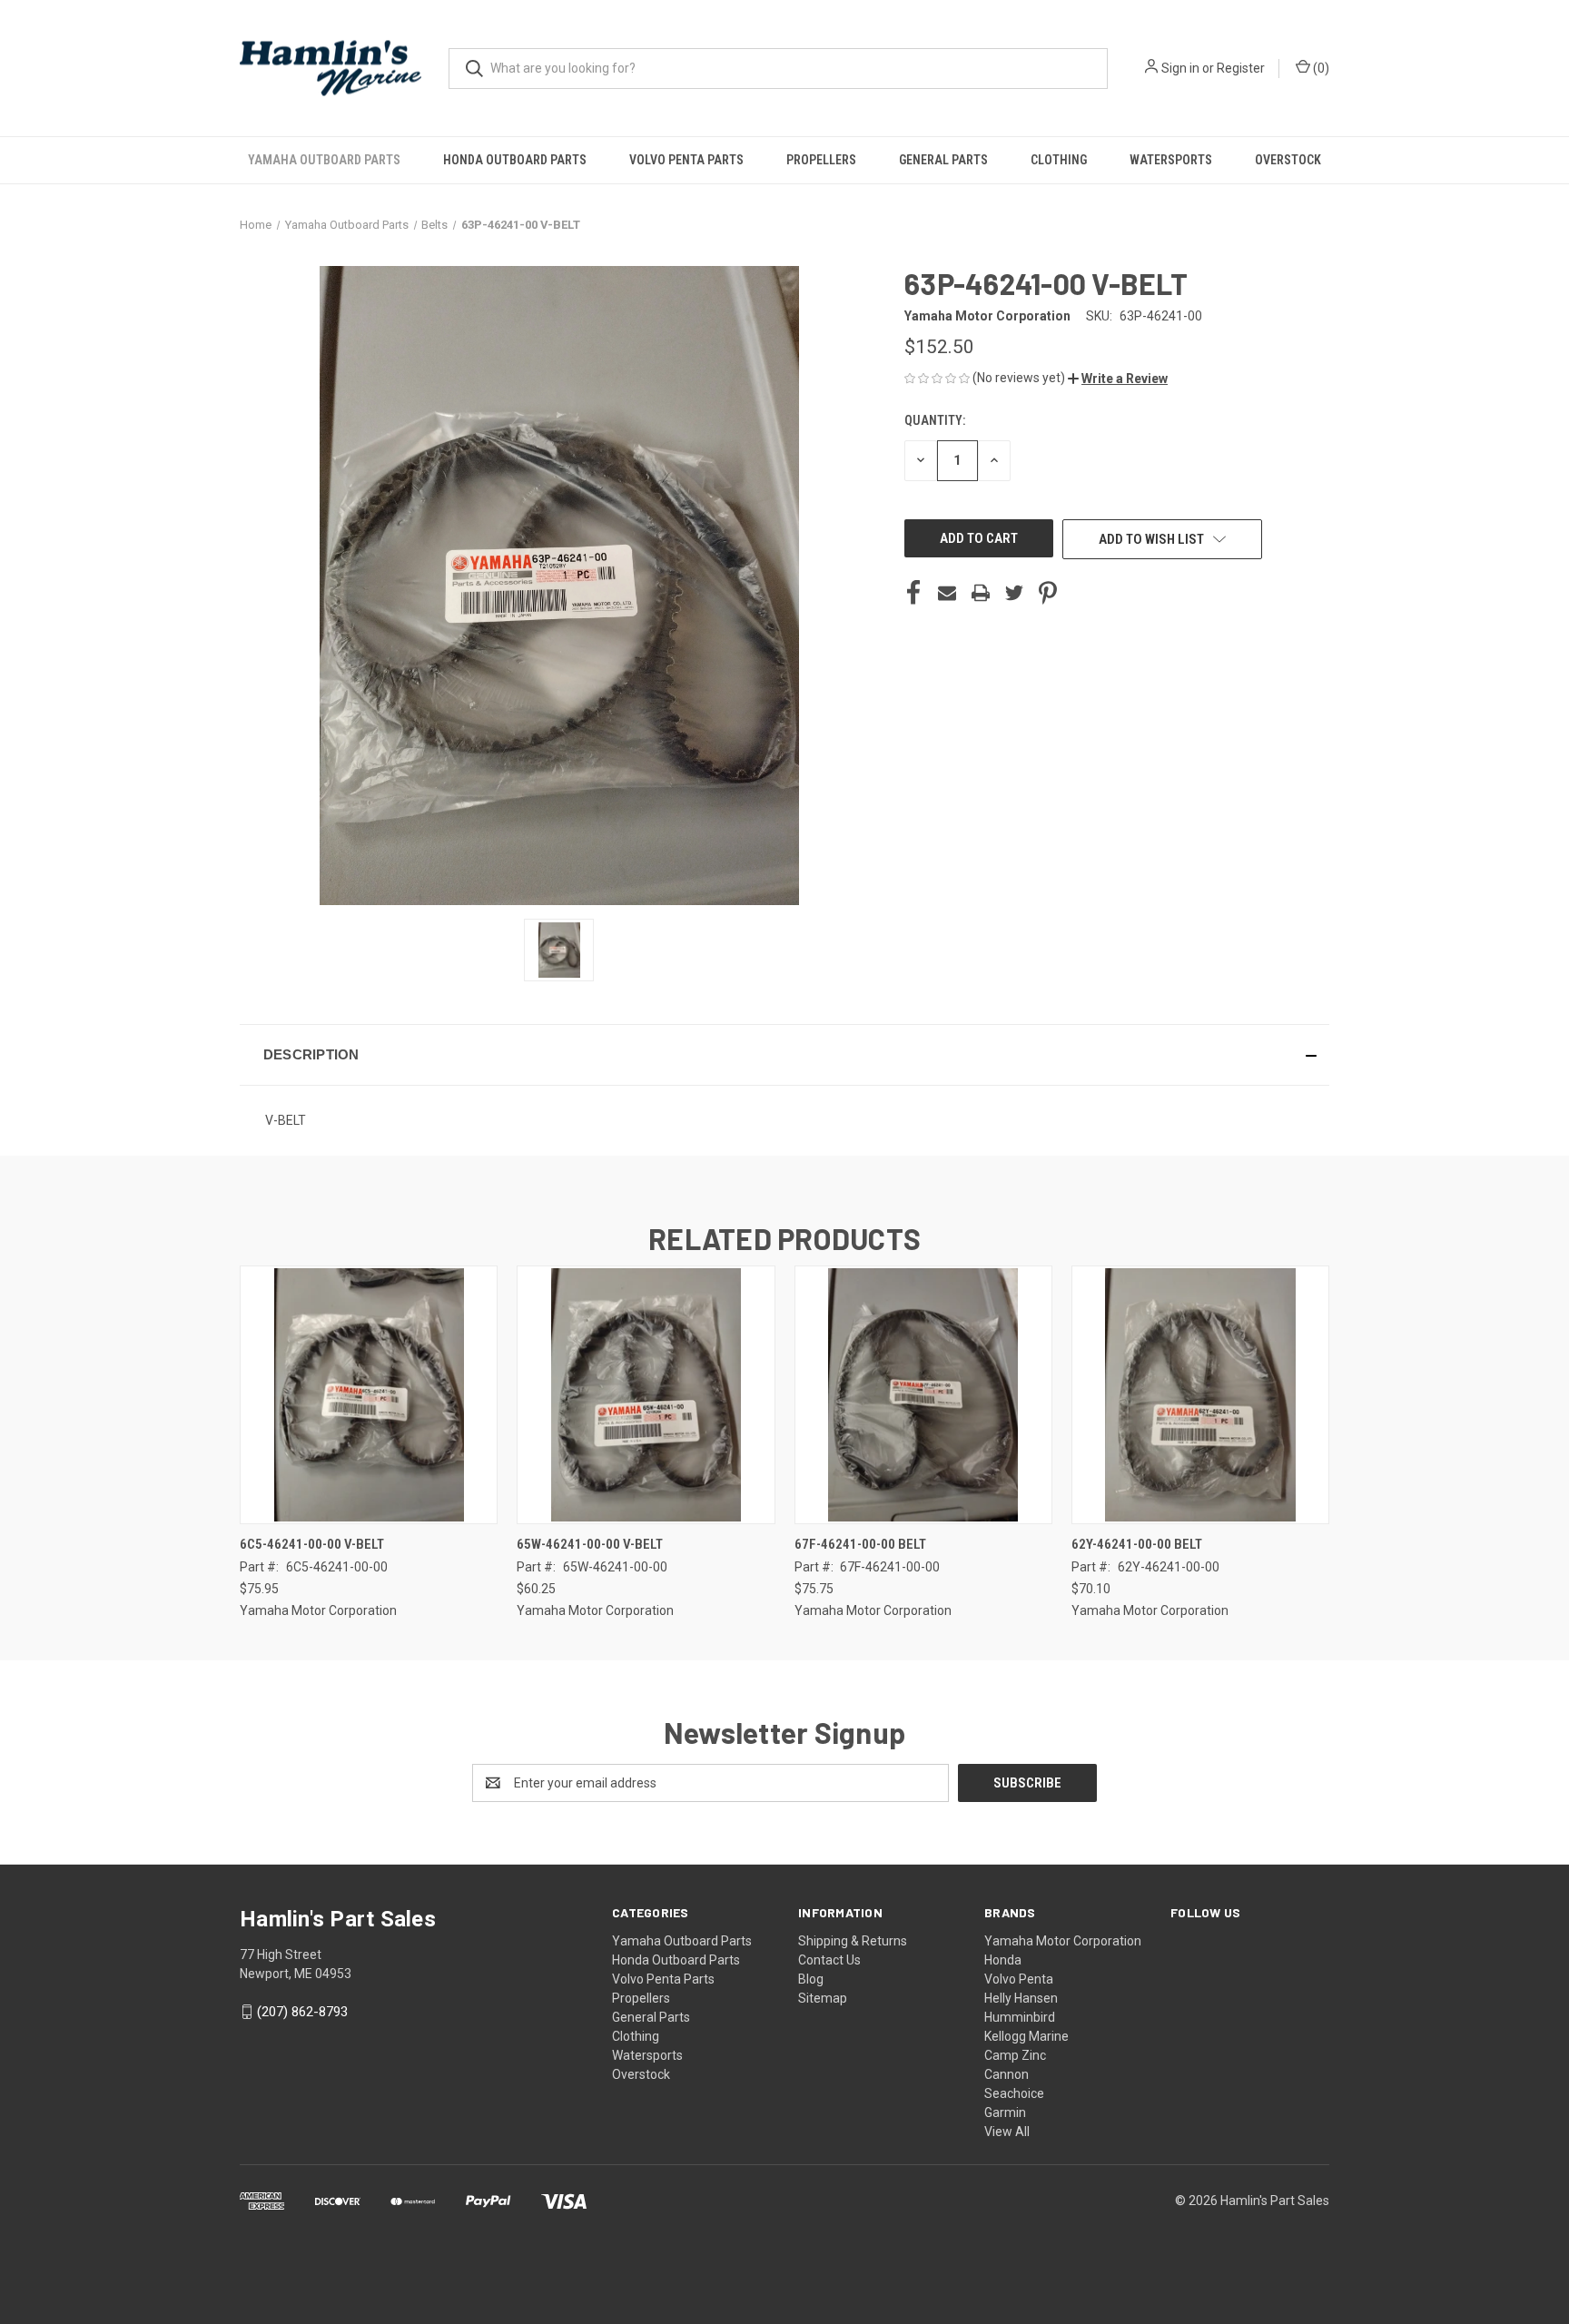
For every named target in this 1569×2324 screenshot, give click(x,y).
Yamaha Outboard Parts (324, 160)
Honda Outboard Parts (515, 160)
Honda (1003, 1960)
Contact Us (829, 1960)
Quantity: (935, 420)
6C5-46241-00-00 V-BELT (312, 1544)
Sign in (1180, 68)
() (1320, 68)
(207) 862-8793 (302, 2012)
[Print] (981, 593)
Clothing (1059, 160)
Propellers (821, 160)
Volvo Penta (1019, 1979)
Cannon (1007, 2074)
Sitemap (823, 1998)
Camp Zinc (1015, 2055)
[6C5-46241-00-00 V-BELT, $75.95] (369, 1395)
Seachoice (1014, 2093)
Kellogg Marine (1026, 2036)
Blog (811, 1979)
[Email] (947, 593)
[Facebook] (913, 593)
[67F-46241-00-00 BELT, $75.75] (923, 1395)
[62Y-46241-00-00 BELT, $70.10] (1200, 1395)
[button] (1118, 379)
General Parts (943, 160)
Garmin (1005, 2112)
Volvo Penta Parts (686, 160)
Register (1241, 68)
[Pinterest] (1048, 593)
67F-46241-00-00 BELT (860, 1544)
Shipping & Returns (853, 1941)
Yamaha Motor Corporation (1063, 1941)
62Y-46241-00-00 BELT (1137, 1544)
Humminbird (1020, 2017)
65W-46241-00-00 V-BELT (590, 1544)
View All (1007, 2132)
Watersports (1171, 160)
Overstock (1288, 160)
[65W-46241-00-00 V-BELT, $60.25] (646, 1395)
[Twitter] (1014, 593)
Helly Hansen (1021, 1998)
